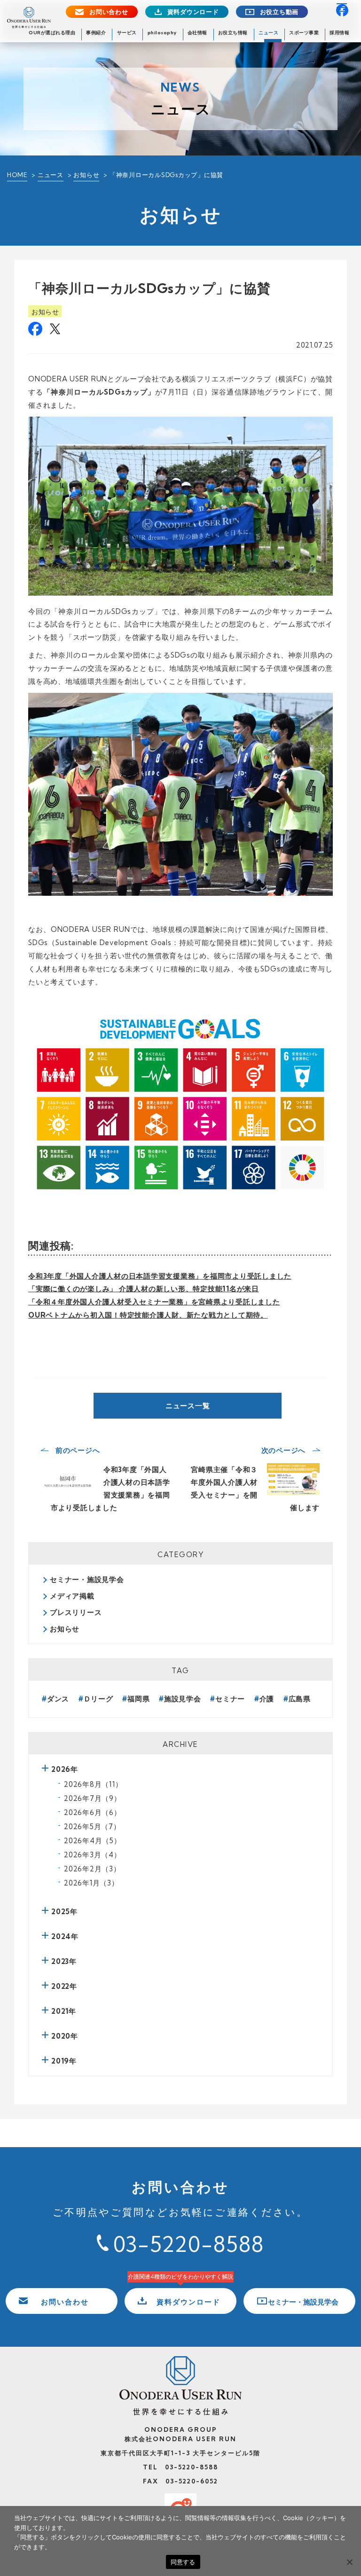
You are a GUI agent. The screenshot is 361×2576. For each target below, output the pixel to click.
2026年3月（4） (93, 1855)
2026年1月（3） (91, 1883)
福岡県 (138, 1699)
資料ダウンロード (193, 12)
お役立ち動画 (279, 12)
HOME (17, 175)
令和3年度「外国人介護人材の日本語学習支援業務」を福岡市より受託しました (160, 1276)
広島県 (300, 1699)
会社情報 (197, 33)
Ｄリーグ (98, 1699)
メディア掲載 (72, 1596)
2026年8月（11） (93, 1784)
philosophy (162, 33)
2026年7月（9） (93, 1798)
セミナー (230, 1699)
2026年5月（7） (92, 1827)
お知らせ (86, 175)
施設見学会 (183, 1699)
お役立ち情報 (233, 33)
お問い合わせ (109, 12)
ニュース (268, 33)
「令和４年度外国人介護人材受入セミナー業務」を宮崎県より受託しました (154, 1302)
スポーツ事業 (304, 33)
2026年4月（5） (93, 1841)
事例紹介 (96, 33)
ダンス (58, 1699)
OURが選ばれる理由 (52, 33)
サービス (127, 33)
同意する (183, 2562)
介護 (267, 1699)
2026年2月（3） (92, 1869)
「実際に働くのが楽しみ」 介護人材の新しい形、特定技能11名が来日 (144, 1289)
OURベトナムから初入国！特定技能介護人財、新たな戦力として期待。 (148, 1315)
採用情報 (339, 33)
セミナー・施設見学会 (87, 1579)
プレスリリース (76, 1612)
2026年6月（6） (93, 1812)
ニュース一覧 (188, 1406)
